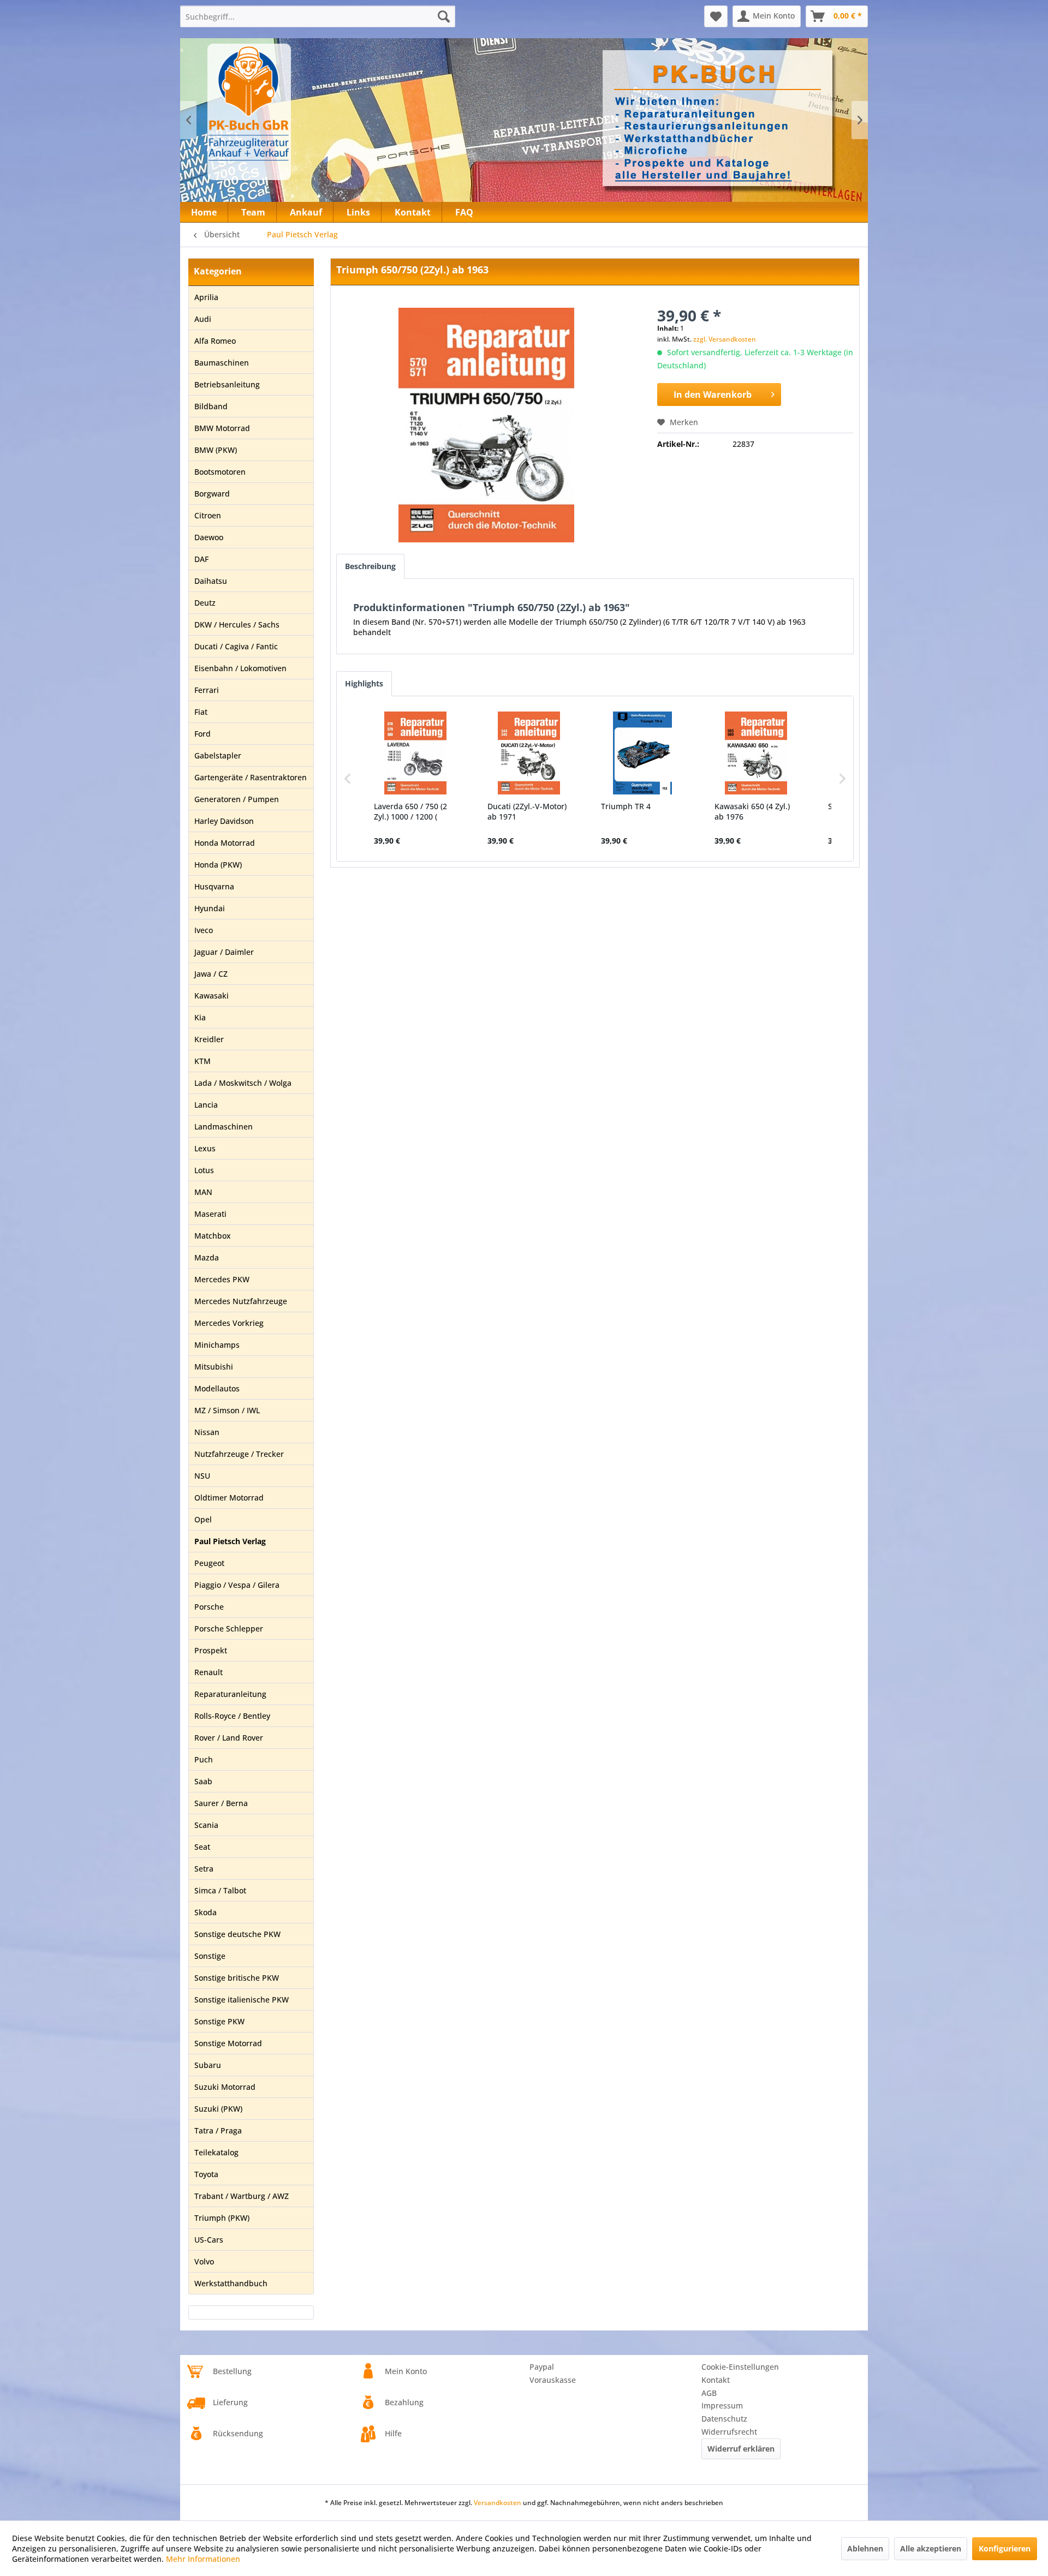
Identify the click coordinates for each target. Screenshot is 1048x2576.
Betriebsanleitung (227, 384)
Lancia (206, 1105)
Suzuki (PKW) (218, 2109)
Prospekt (211, 1650)
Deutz (205, 603)
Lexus (205, 1148)
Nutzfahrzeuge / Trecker (239, 1454)
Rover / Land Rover (229, 1738)
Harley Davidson (224, 821)
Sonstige (210, 1956)
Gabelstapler (218, 755)
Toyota (206, 2174)
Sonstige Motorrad (228, 2043)
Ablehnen (865, 2548)
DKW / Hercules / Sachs (237, 624)
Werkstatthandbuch (231, 2283)
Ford (203, 734)
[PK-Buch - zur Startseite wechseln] (308, 112)
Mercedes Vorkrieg (229, 1323)
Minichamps (217, 1345)
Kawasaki (212, 996)
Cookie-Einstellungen (740, 2367)
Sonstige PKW (219, 2021)
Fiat (201, 712)
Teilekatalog (216, 2152)
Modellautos (217, 1388)
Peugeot (209, 1563)
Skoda (206, 1912)
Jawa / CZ (211, 974)
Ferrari (207, 690)
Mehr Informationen (203, 2559)
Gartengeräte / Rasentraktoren (251, 777)
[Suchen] (444, 16)
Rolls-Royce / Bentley (232, 1716)
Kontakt (716, 2380)
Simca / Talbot (220, 1890)
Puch (204, 1759)
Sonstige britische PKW (237, 1978)
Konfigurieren (1005, 2548)
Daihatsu (211, 581)
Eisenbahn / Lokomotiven (240, 668)
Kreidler (209, 1039)
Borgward (212, 494)
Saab (203, 1781)
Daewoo (209, 537)
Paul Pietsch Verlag (230, 1541)
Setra (204, 1869)
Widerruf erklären (741, 2449)
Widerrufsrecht (729, 2432)
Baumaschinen (222, 363)
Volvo (204, 2261)
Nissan (207, 1432)
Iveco (204, 930)
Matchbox (213, 1236)
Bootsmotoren (220, 472)
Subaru (208, 2065)
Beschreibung (370, 566)
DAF (201, 559)
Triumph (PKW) (222, 2218)
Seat (202, 1847)
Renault (209, 1672)
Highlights (364, 683)
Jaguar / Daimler (224, 952)
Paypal (542, 2367)
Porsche (209, 1607)
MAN (203, 1192)
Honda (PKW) (218, 865)
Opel (203, 1519)
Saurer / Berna (221, 1803)
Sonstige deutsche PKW (237, 1934)
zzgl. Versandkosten (725, 339)
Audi (203, 319)
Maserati (210, 1214)
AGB (709, 2393)
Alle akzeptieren (931, 2548)
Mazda (207, 1257)
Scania (206, 1825)
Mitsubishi (214, 1367)
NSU (202, 1476)
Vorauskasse (553, 2380)
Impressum (722, 2405)
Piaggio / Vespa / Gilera (237, 1585)
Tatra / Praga (218, 2130)
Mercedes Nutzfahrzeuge (241, 1301)
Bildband (211, 406)
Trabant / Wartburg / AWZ (242, 2196)
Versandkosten (498, 2503)
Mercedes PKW (222, 1279)
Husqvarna (214, 886)
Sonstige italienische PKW (242, 2000)
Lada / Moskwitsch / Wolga (243, 1083)
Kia (200, 1017)
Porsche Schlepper (229, 1628)
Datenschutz (724, 2419)
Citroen (208, 515)
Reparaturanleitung (230, 1694)
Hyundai (210, 908)
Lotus (204, 1170)
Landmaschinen (224, 1126)
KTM (203, 1061)
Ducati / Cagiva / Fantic (236, 646)
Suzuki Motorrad (225, 2087)
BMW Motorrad (222, 428)
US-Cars (209, 2240)
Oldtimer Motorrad (229, 1498)
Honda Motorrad (225, 843)
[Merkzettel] (716, 16)
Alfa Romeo (215, 341)
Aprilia (206, 297)
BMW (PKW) (216, 450)
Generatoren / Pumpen (237, 799)
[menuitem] (318, 16)
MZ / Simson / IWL (227, 1410)
